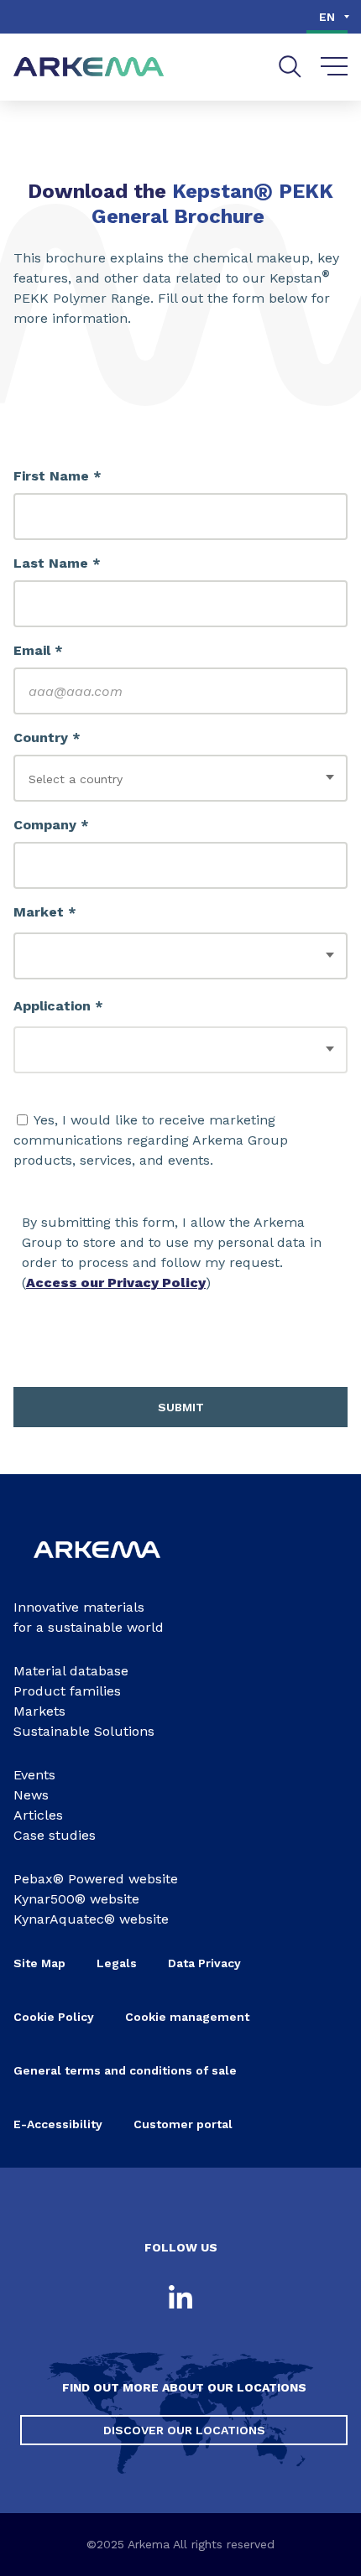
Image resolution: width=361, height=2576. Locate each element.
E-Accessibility (58, 2124)
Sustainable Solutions (84, 1731)
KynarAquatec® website (91, 1919)
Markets (39, 1711)
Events (34, 1775)
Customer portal (183, 2124)
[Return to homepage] (89, 68)
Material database (71, 1671)
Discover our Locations (184, 2430)
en (327, 17)
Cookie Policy (54, 2017)
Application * (58, 1006)
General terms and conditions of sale (125, 2070)
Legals (117, 1963)
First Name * (58, 476)
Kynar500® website (76, 1899)
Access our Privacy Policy (116, 1283)
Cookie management (187, 2017)
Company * (51, 825)
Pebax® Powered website (96, 1879)
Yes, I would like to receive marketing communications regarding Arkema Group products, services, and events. (151, 1140)
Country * (47, 737)
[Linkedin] (180, 2298)
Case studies (55, 1835)
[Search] (290, 67)
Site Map (39, 1963)
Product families (67, 1691)
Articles (38, 1815)
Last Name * (57, 563)
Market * (45, 912)
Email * (38, 650)
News (31, 1795)
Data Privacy (204, 1963)
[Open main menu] (335, 67)
